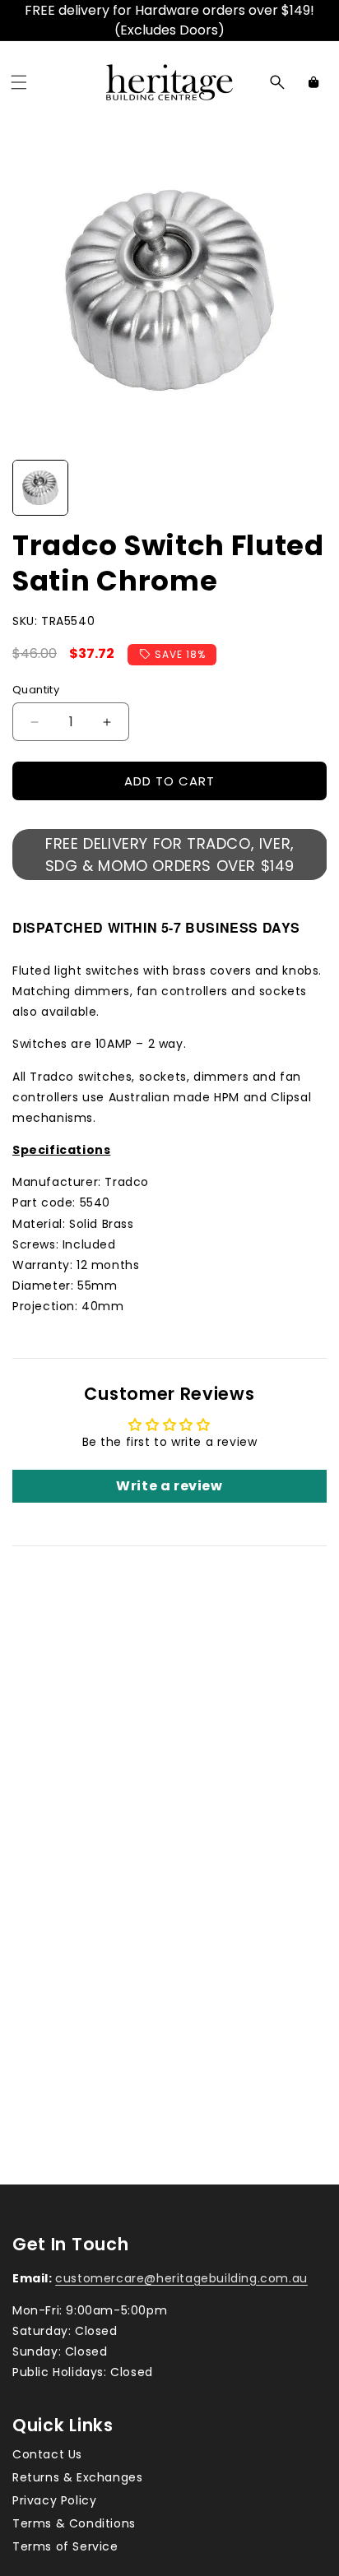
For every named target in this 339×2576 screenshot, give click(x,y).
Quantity (36, 690)
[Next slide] (309, 488)
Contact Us (47, 2454)
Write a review (169, 1486)
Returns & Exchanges (77, 2477)
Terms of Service (65, 2546)
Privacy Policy (54, 2500)
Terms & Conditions (74, 2523)
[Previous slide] (30, 488)
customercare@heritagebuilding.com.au (181, 2278)
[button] (19, 82)
